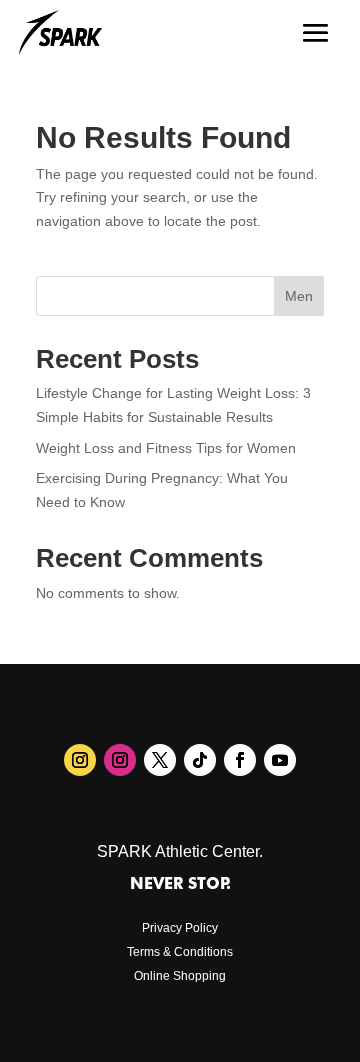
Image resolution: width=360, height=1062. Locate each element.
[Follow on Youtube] (280, 760)
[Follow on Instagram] (80, 760)
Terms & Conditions (180, 952)
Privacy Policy (180, 928)
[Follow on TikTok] (200, 760)
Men (299, 296)
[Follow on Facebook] (240, 760)
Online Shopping (180, 976)
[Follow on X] (160, 760)
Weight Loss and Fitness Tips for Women (166, 448)
